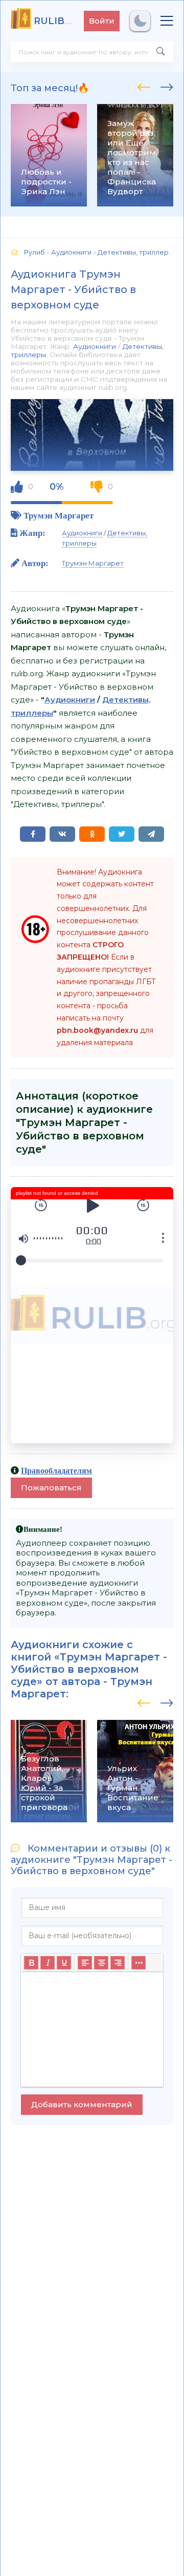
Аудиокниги (95, 346)
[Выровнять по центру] (101, 1963)
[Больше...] (139, 1963)
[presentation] (144, 86)
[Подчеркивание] (64, 1963)
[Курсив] (48, 1963)
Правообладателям (56, 1470)
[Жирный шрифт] (31, 1963)
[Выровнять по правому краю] (118, 1963)
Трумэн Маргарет (59, 515)
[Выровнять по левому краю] (85, 1963)
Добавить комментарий (82, 2104)
